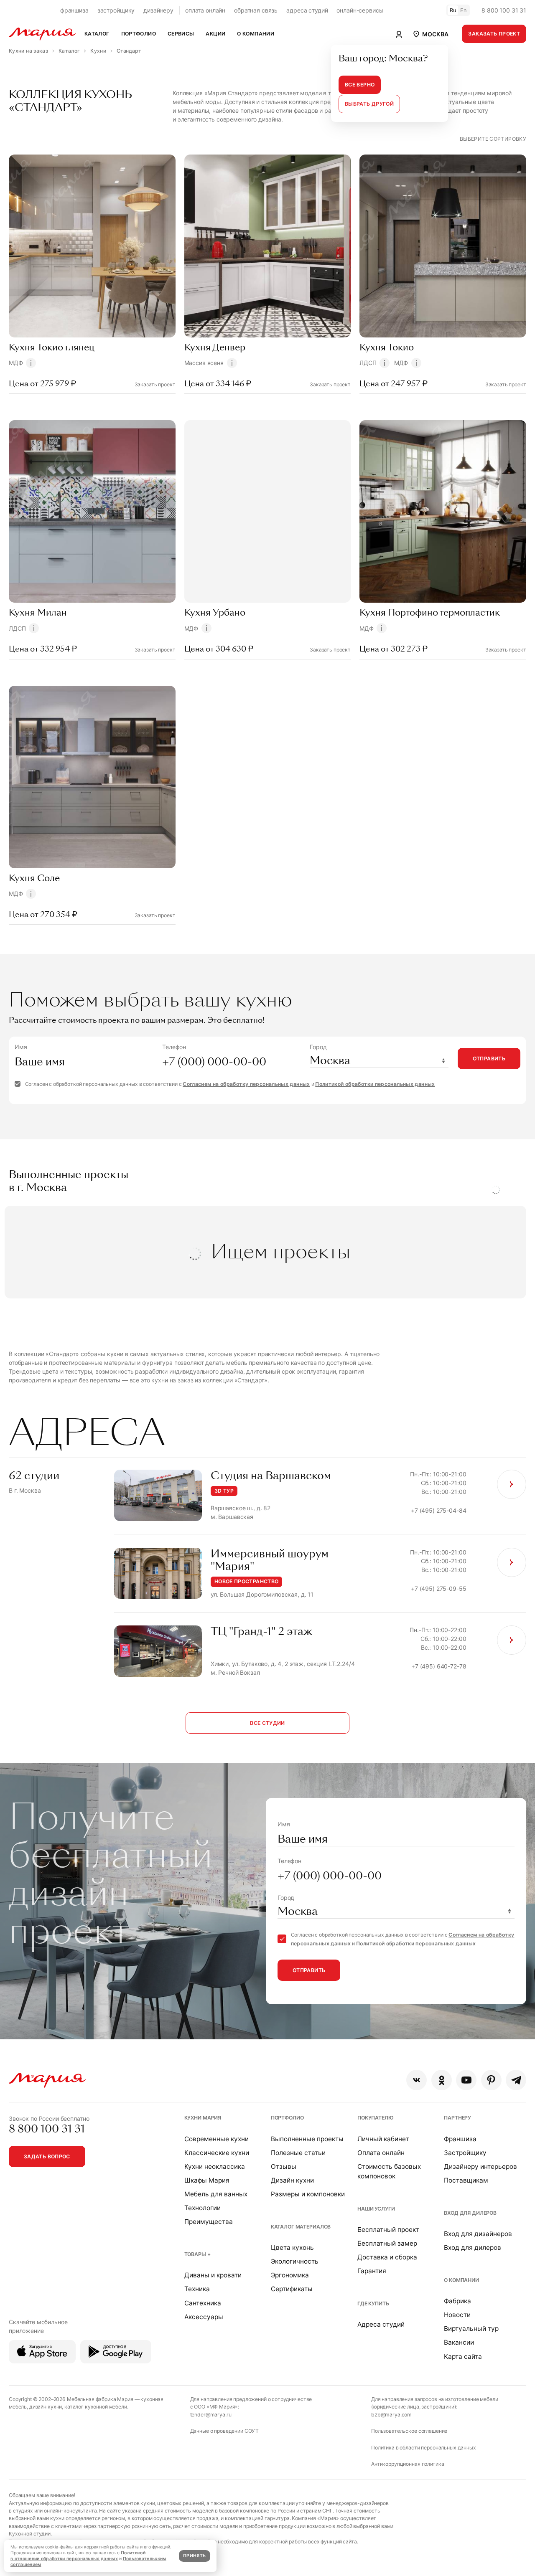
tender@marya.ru (211, 2415)
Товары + (197, 2254)
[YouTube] (466, 2080)
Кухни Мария (203, 2118)
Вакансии (459, 2342)
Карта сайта (463, 2357)
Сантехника (203, 2303)
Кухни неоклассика (215, 2167)
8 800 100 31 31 (504, 10)
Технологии (203, 2208)
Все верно (360, 85)
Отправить (489, 1059)
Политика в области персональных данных (424, 2448)
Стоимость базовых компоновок (389, 2171)
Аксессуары (204, 2317)
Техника (197, 2289)
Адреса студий (381, 2324)
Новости (457, 2315)
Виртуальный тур (471, 2329)
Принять (194, 2556)
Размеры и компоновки (308, 2194)
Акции (215, 34)
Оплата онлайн (381, 2153)
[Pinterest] (491, 2080)
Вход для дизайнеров (478, 2234)
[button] (430, 34)
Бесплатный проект (388, 2230)
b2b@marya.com (391, 2415)
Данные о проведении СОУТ (225, 2431)
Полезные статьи (298, 2153)
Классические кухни (217, 2153)
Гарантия (372, 2271)
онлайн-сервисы (360, 10)
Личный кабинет (383, 2139)
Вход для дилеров (470, 2213)
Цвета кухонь (292, 2248)
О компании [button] (256, 34)
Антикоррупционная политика (408, 2464)
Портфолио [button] (139, 34)
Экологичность (295, 2261)
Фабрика (457, 2301)
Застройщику (465, 2153)
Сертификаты (292, 2289)
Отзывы (284, 2167)
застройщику (116, 10)
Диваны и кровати (213, 2275)
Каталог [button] (97, 34)
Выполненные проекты (307, 2139)
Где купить (373, 2303)
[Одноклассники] (442, 2080)
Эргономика (290, 2275)
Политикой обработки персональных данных (375, 1084)
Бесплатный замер (387, 2243)
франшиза (74, 10)
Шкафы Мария (207, 2180)
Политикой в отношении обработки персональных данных (78, 2556)
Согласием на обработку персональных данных (246, 1084)
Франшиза (460, 2139)
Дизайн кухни (292, 2180)
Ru (453, 10)
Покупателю (376, 2118)
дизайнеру (158, 10)
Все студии (267, 1723)
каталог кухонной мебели (96, 2407)
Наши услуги (376, 2209)
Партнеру (457, 2118)
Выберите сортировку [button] (493, 139)
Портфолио (287, 2118)
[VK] (417, 2080)
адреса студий (307, 10)
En (464, 10)
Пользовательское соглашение (409, 2431)
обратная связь (256, 10)
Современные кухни (217, 2139)
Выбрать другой (369, 104)
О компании (461, 2280)
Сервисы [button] (181, 34)
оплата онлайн (205, 10)
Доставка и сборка (387, 2257)
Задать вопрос (47, 2156)
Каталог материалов (301, 2227)
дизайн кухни (46, 2407)
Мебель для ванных (216, 2194)
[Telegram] (516, 2080)
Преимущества (209, 2222)
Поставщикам (466, 2180)
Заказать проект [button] (494, 34)
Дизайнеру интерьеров (480, 2167)
